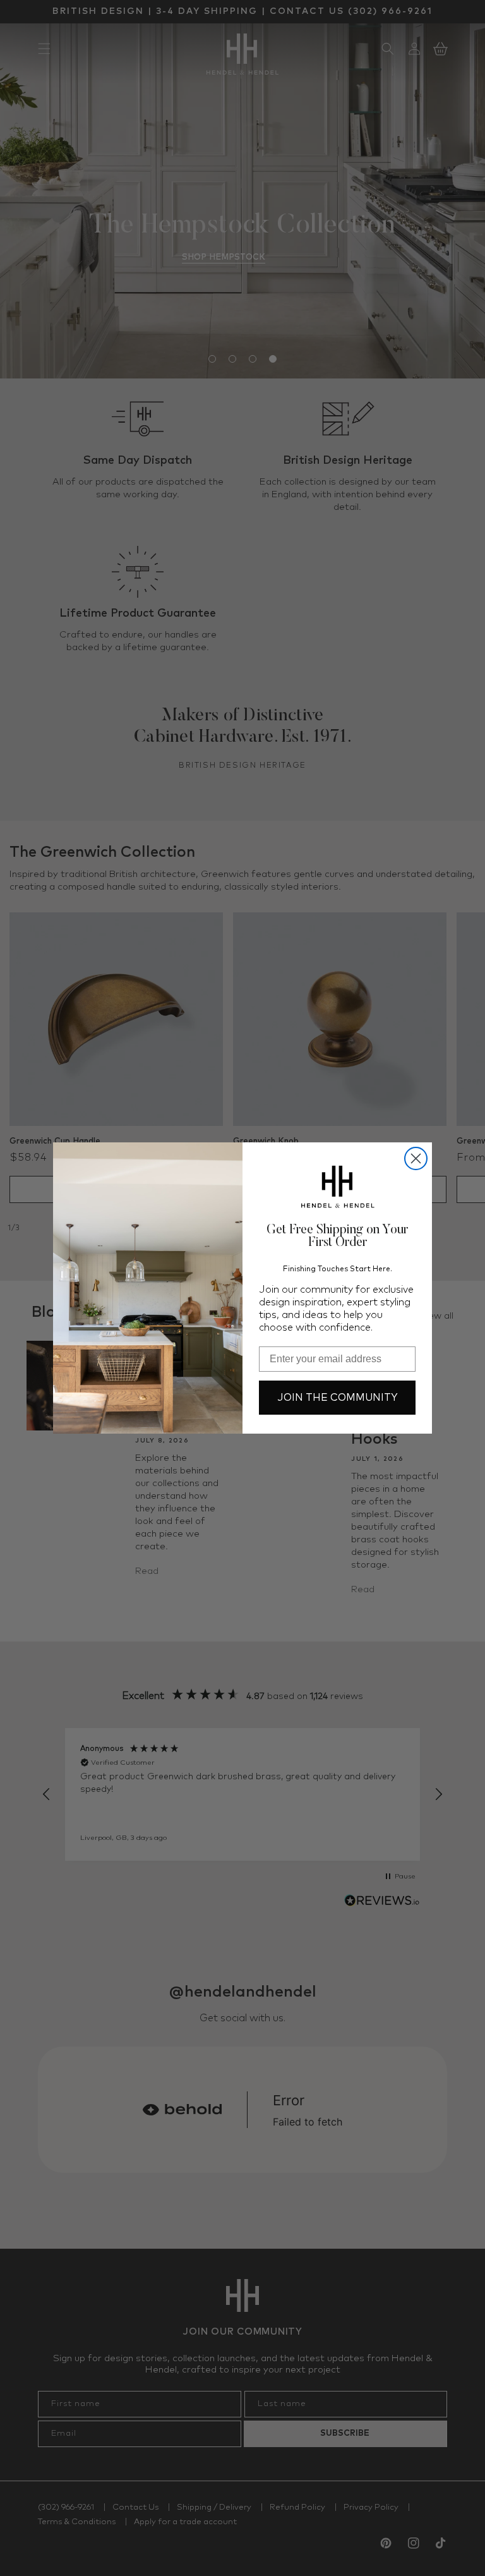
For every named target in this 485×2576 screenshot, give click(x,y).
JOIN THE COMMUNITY (338, 1398)
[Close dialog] (416, 1158)
